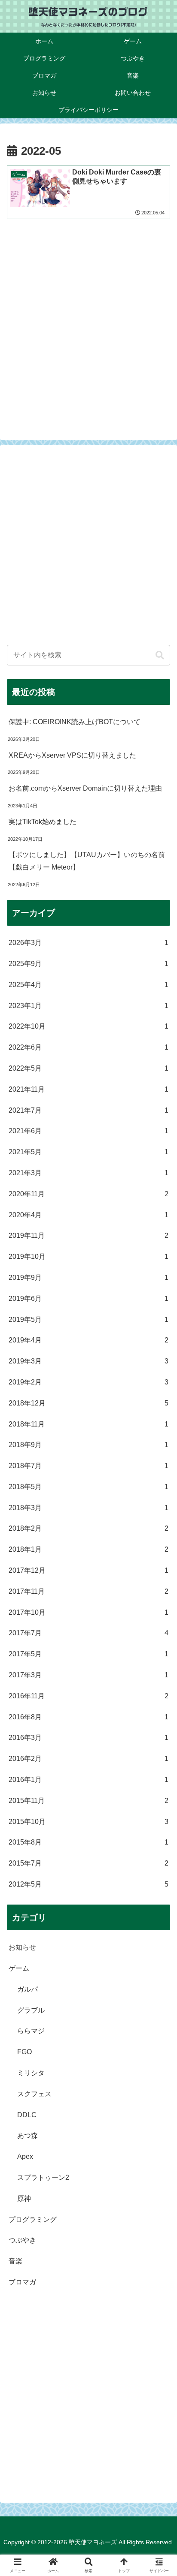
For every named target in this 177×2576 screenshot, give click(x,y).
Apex (25, 2156)
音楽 (15, 2261)
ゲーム (19, 1968)
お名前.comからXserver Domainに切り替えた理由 (85, 788)
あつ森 (27, 2135)
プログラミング (33, 2219)
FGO (24, 2052)
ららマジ (31, 2031)
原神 (24, 2198)
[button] (160, 655)
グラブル (31, 2010)
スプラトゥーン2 (43, 2177)
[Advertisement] (88, 328)
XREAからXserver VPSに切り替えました (72, 755)
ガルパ (27, 1989)
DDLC (27, 2115)
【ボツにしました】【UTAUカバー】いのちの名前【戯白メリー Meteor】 (87, 861)
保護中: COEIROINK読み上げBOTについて (75, 722)
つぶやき (22, 2240)
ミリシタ (31, 2073)
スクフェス (34, 2094)
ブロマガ (22, 2282)
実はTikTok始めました (43, 822)
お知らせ (22, 1947)
